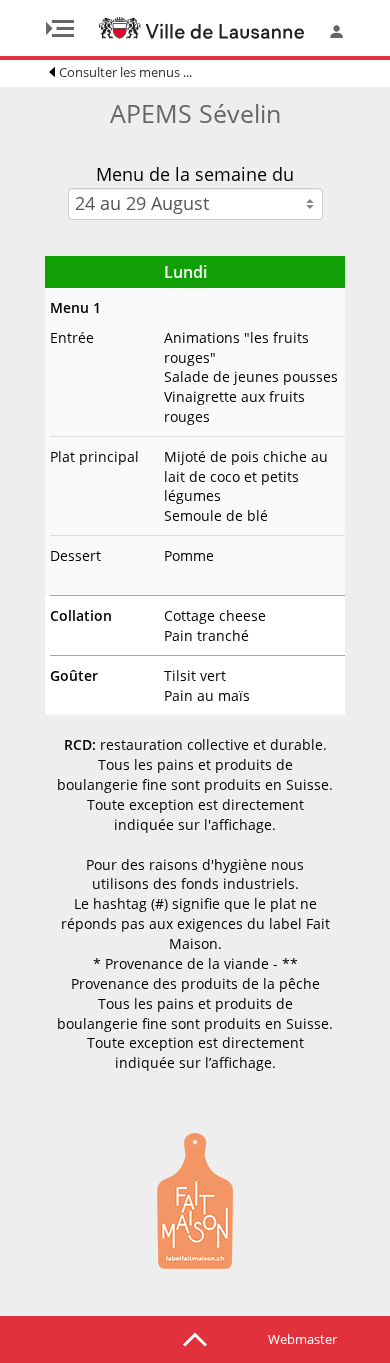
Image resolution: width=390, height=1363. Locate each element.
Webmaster (302, 1339)
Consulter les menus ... (125, 72)
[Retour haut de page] (195, 1338)
